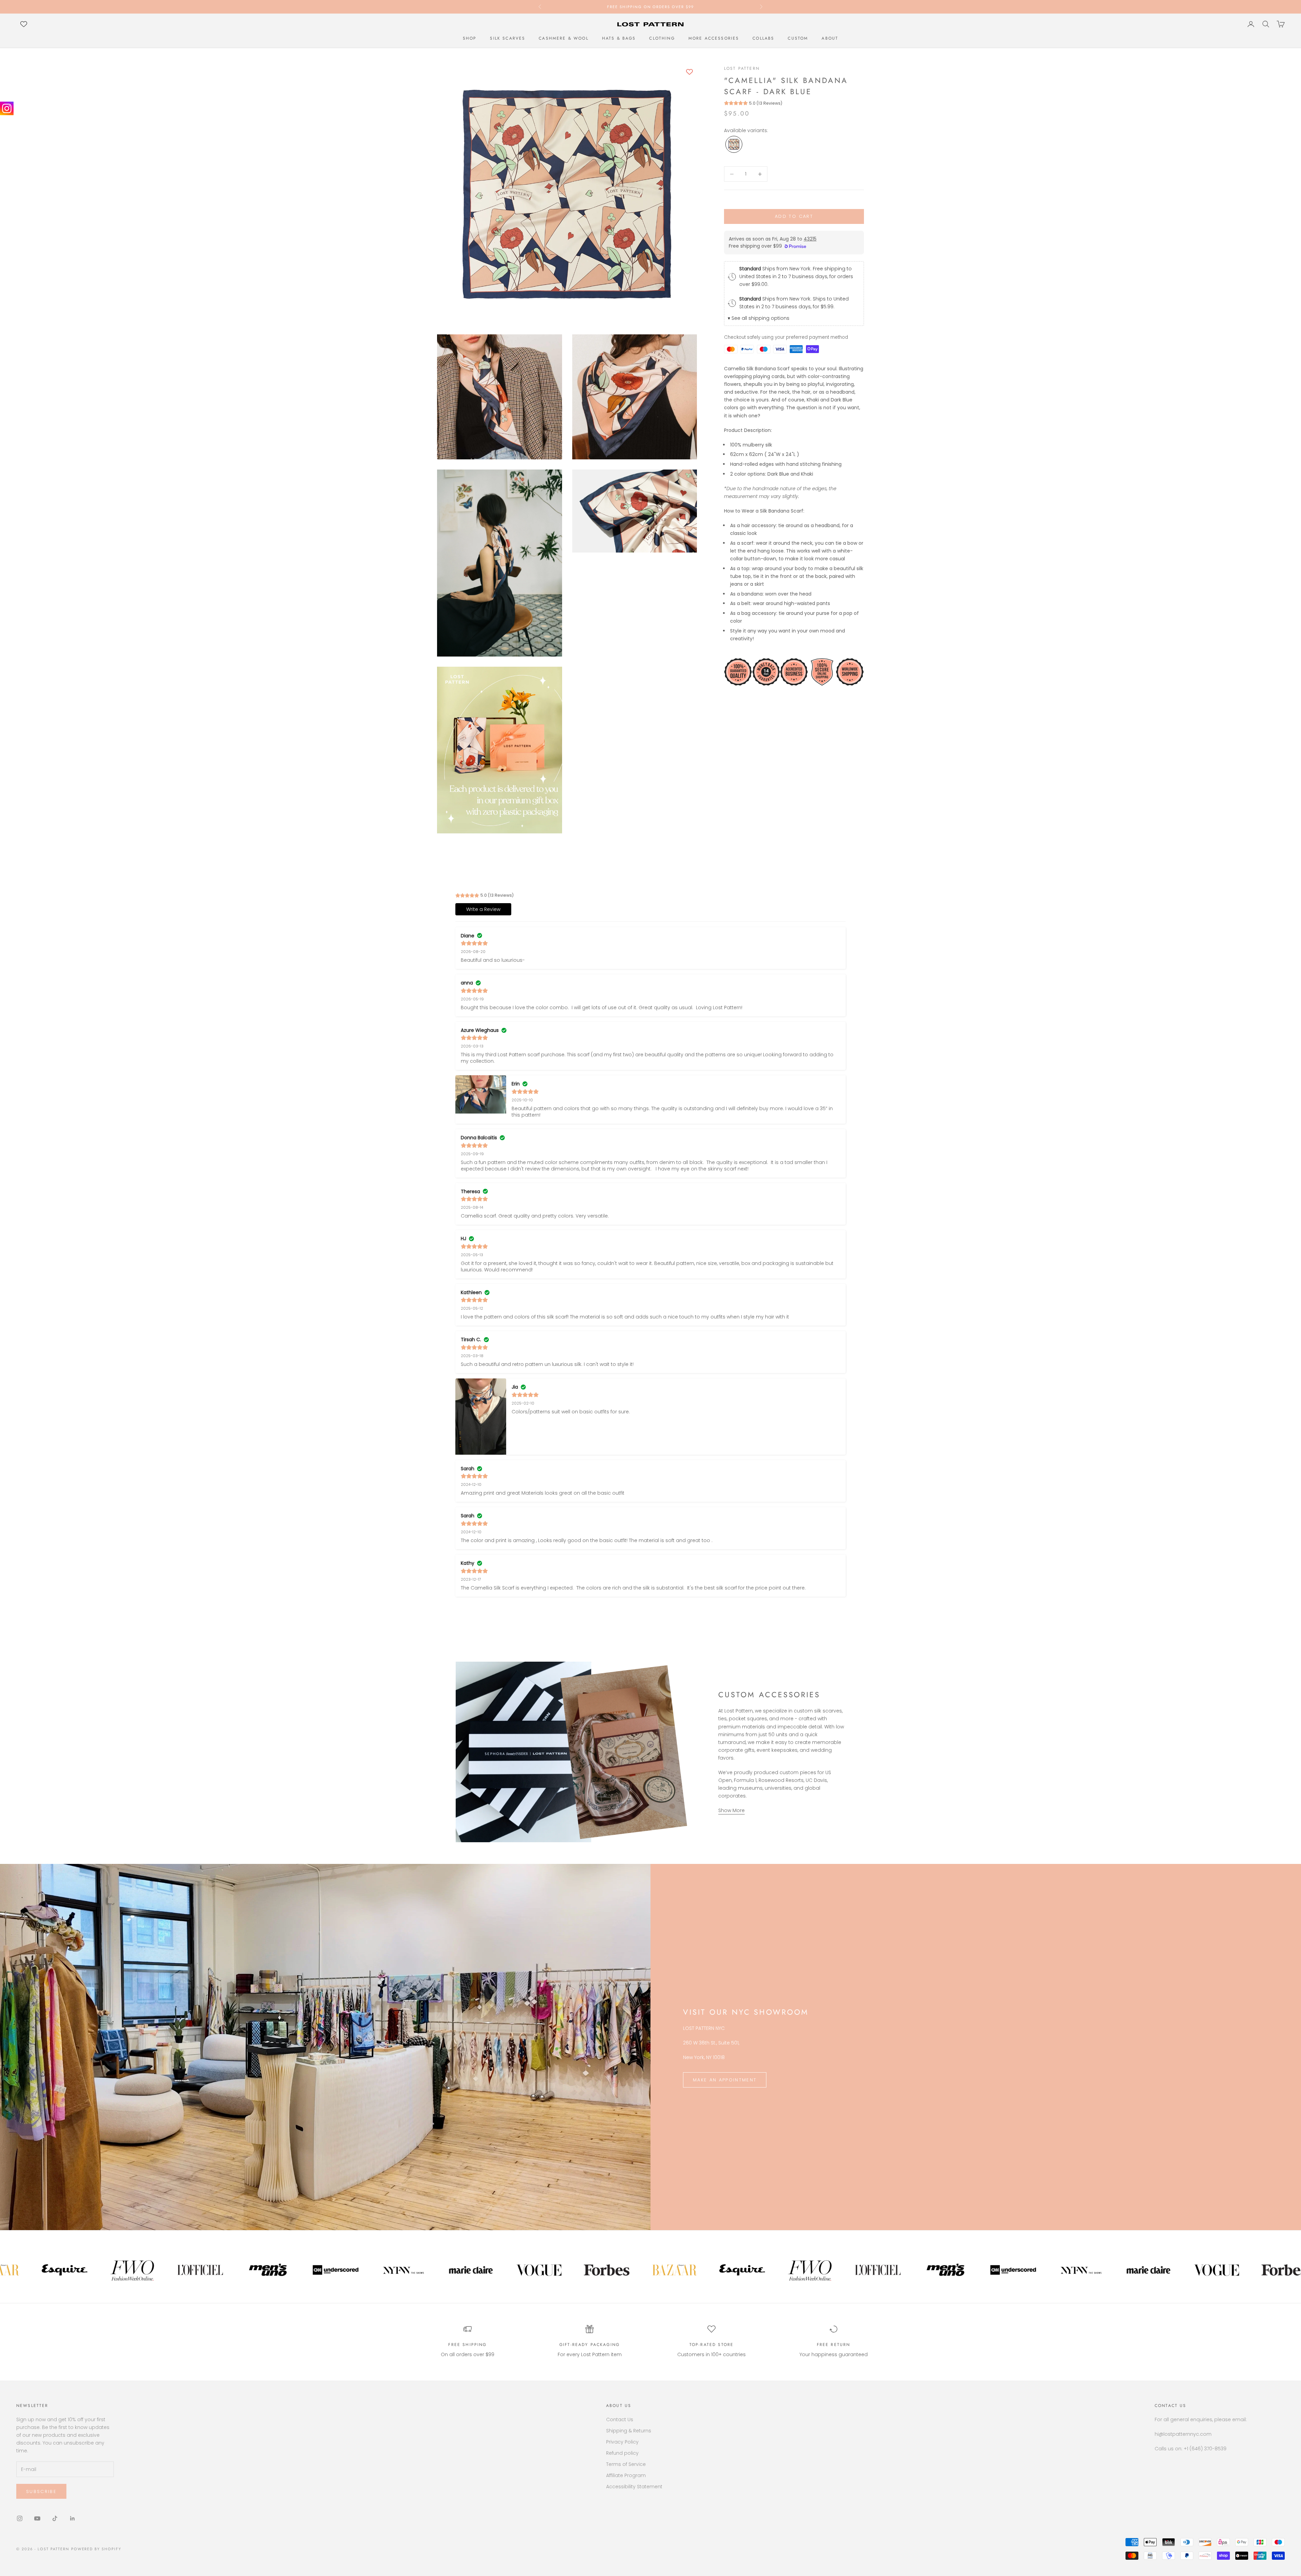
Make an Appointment (725, 2080)
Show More (731, 1810)
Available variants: (746, 130)
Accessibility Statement (634, 2487)
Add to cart (794, 217)
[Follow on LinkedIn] (73, 2518)
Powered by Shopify (96, 2549)
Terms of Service (626, 2464)
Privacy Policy (622, 2442)
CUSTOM (798, 38)
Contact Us (620, 2419)
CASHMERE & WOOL (563, 38)
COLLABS (763, 38)
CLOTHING (662, 38)
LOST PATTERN (742, 68)
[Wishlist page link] (24, 24)
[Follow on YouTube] (37, 2518)
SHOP (470, 38)
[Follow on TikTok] (55, 2518)
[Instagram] (7, 108)
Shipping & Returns (629, 2431)
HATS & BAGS (619, 38)
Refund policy (622, 2453)
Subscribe (41, 2491)
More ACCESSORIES (714, 38)
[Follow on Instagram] (20, 2518)
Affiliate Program (626, 2475)
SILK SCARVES (508, 38)
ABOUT (830, 38)
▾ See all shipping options (759, 318)
